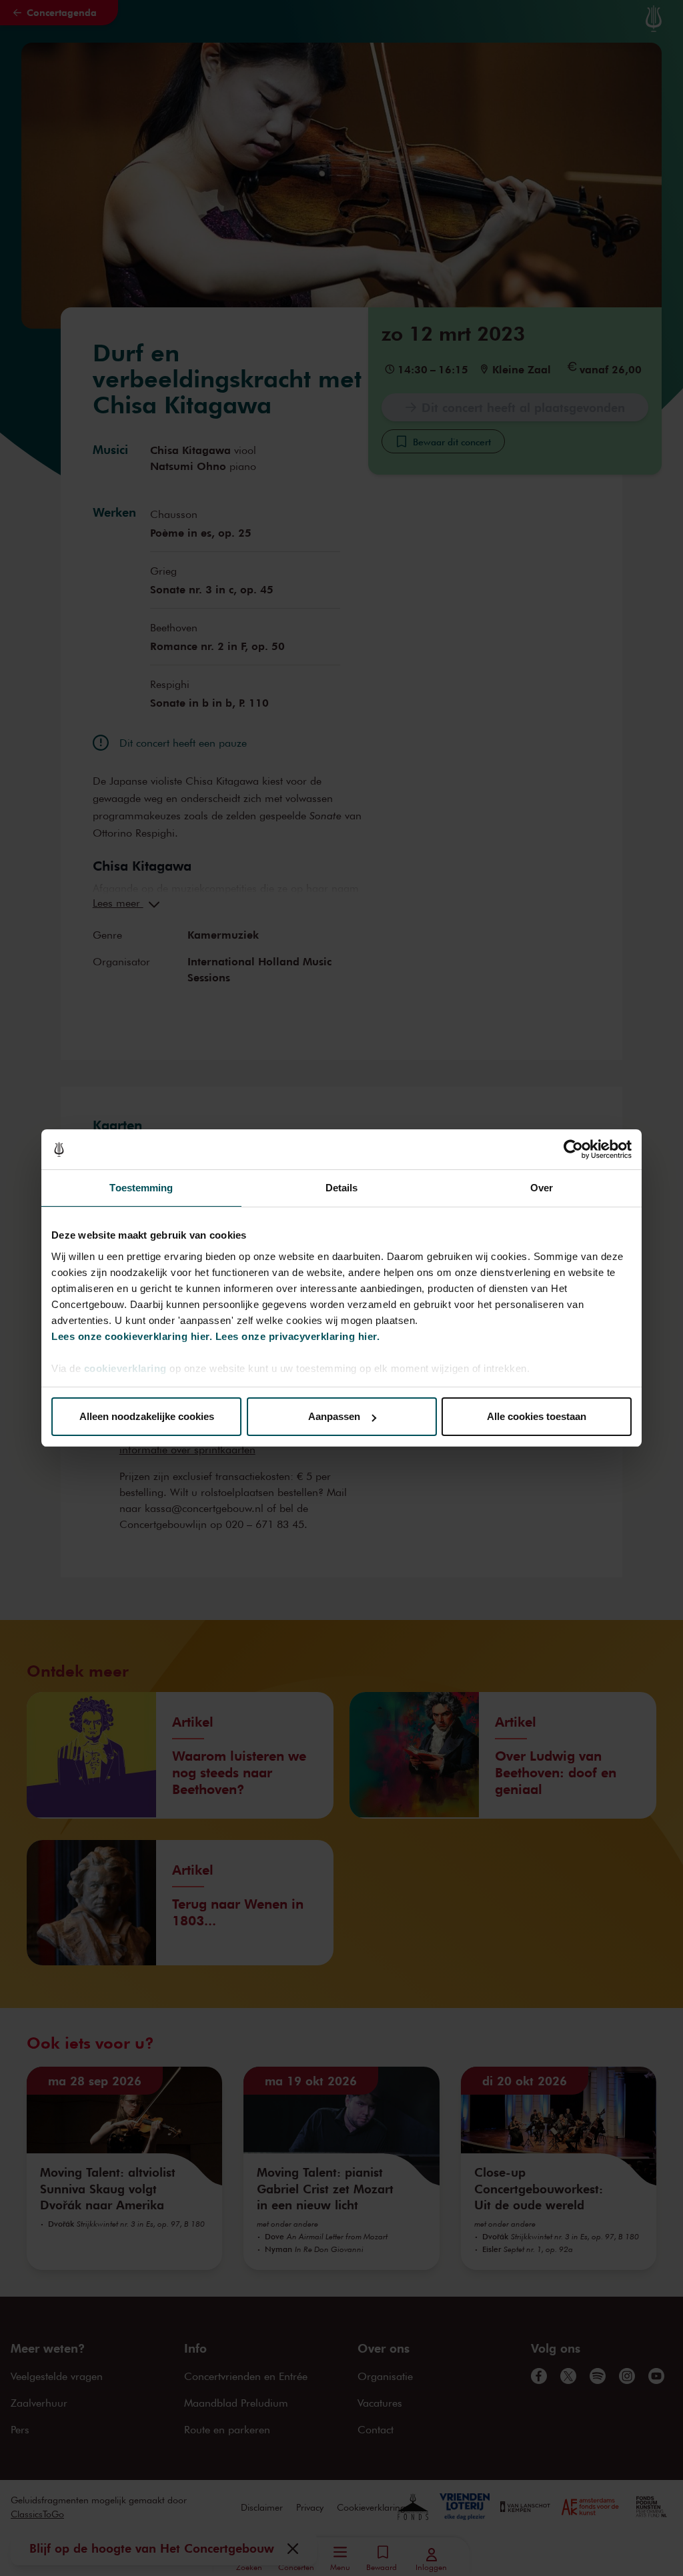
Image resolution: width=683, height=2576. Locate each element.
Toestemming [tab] (141, 1188)
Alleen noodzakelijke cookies (147, 1416)
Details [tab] (342, 1188)
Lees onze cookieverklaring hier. (132, 1336)
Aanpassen (334, 1416)
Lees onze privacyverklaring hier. (298, 1336)
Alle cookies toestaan (537, 1416)
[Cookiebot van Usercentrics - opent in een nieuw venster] (573, 1149)
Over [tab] (542, 1188)
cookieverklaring (125, 1368)
